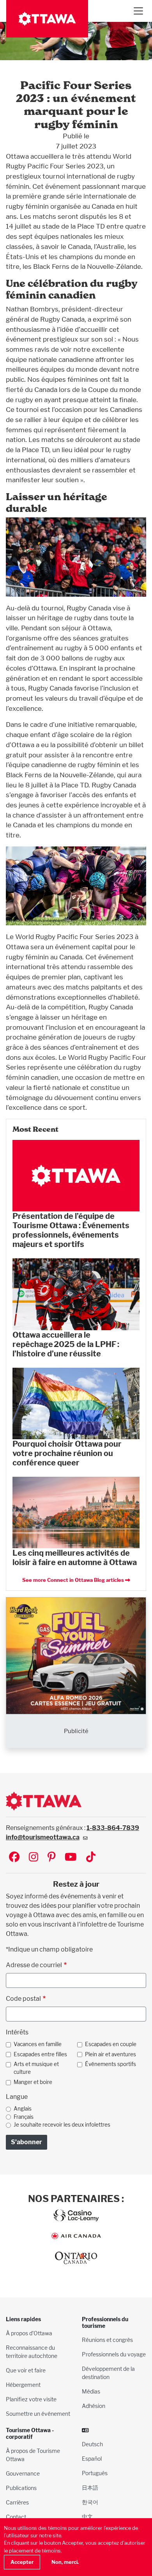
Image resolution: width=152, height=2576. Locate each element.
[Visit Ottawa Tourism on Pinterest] (51, 1858)
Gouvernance (23, 2473)
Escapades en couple (111, 2044)
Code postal (23, 1999)
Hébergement (23, 2385)
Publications (21, 2488)
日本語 (90, 2487)
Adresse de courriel (34, 1965)
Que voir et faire (26, 2370)
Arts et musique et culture (36, 2068)
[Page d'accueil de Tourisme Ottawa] (47, 19)
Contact (16, 2517)
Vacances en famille (38, 2044)
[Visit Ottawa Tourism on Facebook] (14, 1858)
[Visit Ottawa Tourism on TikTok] (91, 1858)
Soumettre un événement (38, 2414)
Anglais (23, 2109)
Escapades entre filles (40, 2054)
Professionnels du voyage (114, 2354)
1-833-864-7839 (113, 1828)
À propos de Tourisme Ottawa (33, 2455)
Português (95, 2473)
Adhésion (94, 2406)
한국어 (90, 2502)
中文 (87, 2516)
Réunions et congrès (107, 2340)
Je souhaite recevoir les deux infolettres (62, 2125)
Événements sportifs (110, 2064)
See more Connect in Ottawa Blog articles (73, 1580)
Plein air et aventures (110, 2054)
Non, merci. (65, 2562)
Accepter (22, 2562)
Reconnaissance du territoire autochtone (32, 2352)
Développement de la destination (108, 2373)
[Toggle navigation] (138, 11)
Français (24, 2117)
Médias (91, 2391)
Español (92, 2459)
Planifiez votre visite (31, 2399)
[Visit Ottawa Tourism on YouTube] (71, 1858)
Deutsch (92, 2444)
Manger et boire (33, 2082)
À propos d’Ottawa (29, 2333)
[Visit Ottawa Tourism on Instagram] (34, 1858)
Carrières (17, 2502)
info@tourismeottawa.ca (43, 1837)
